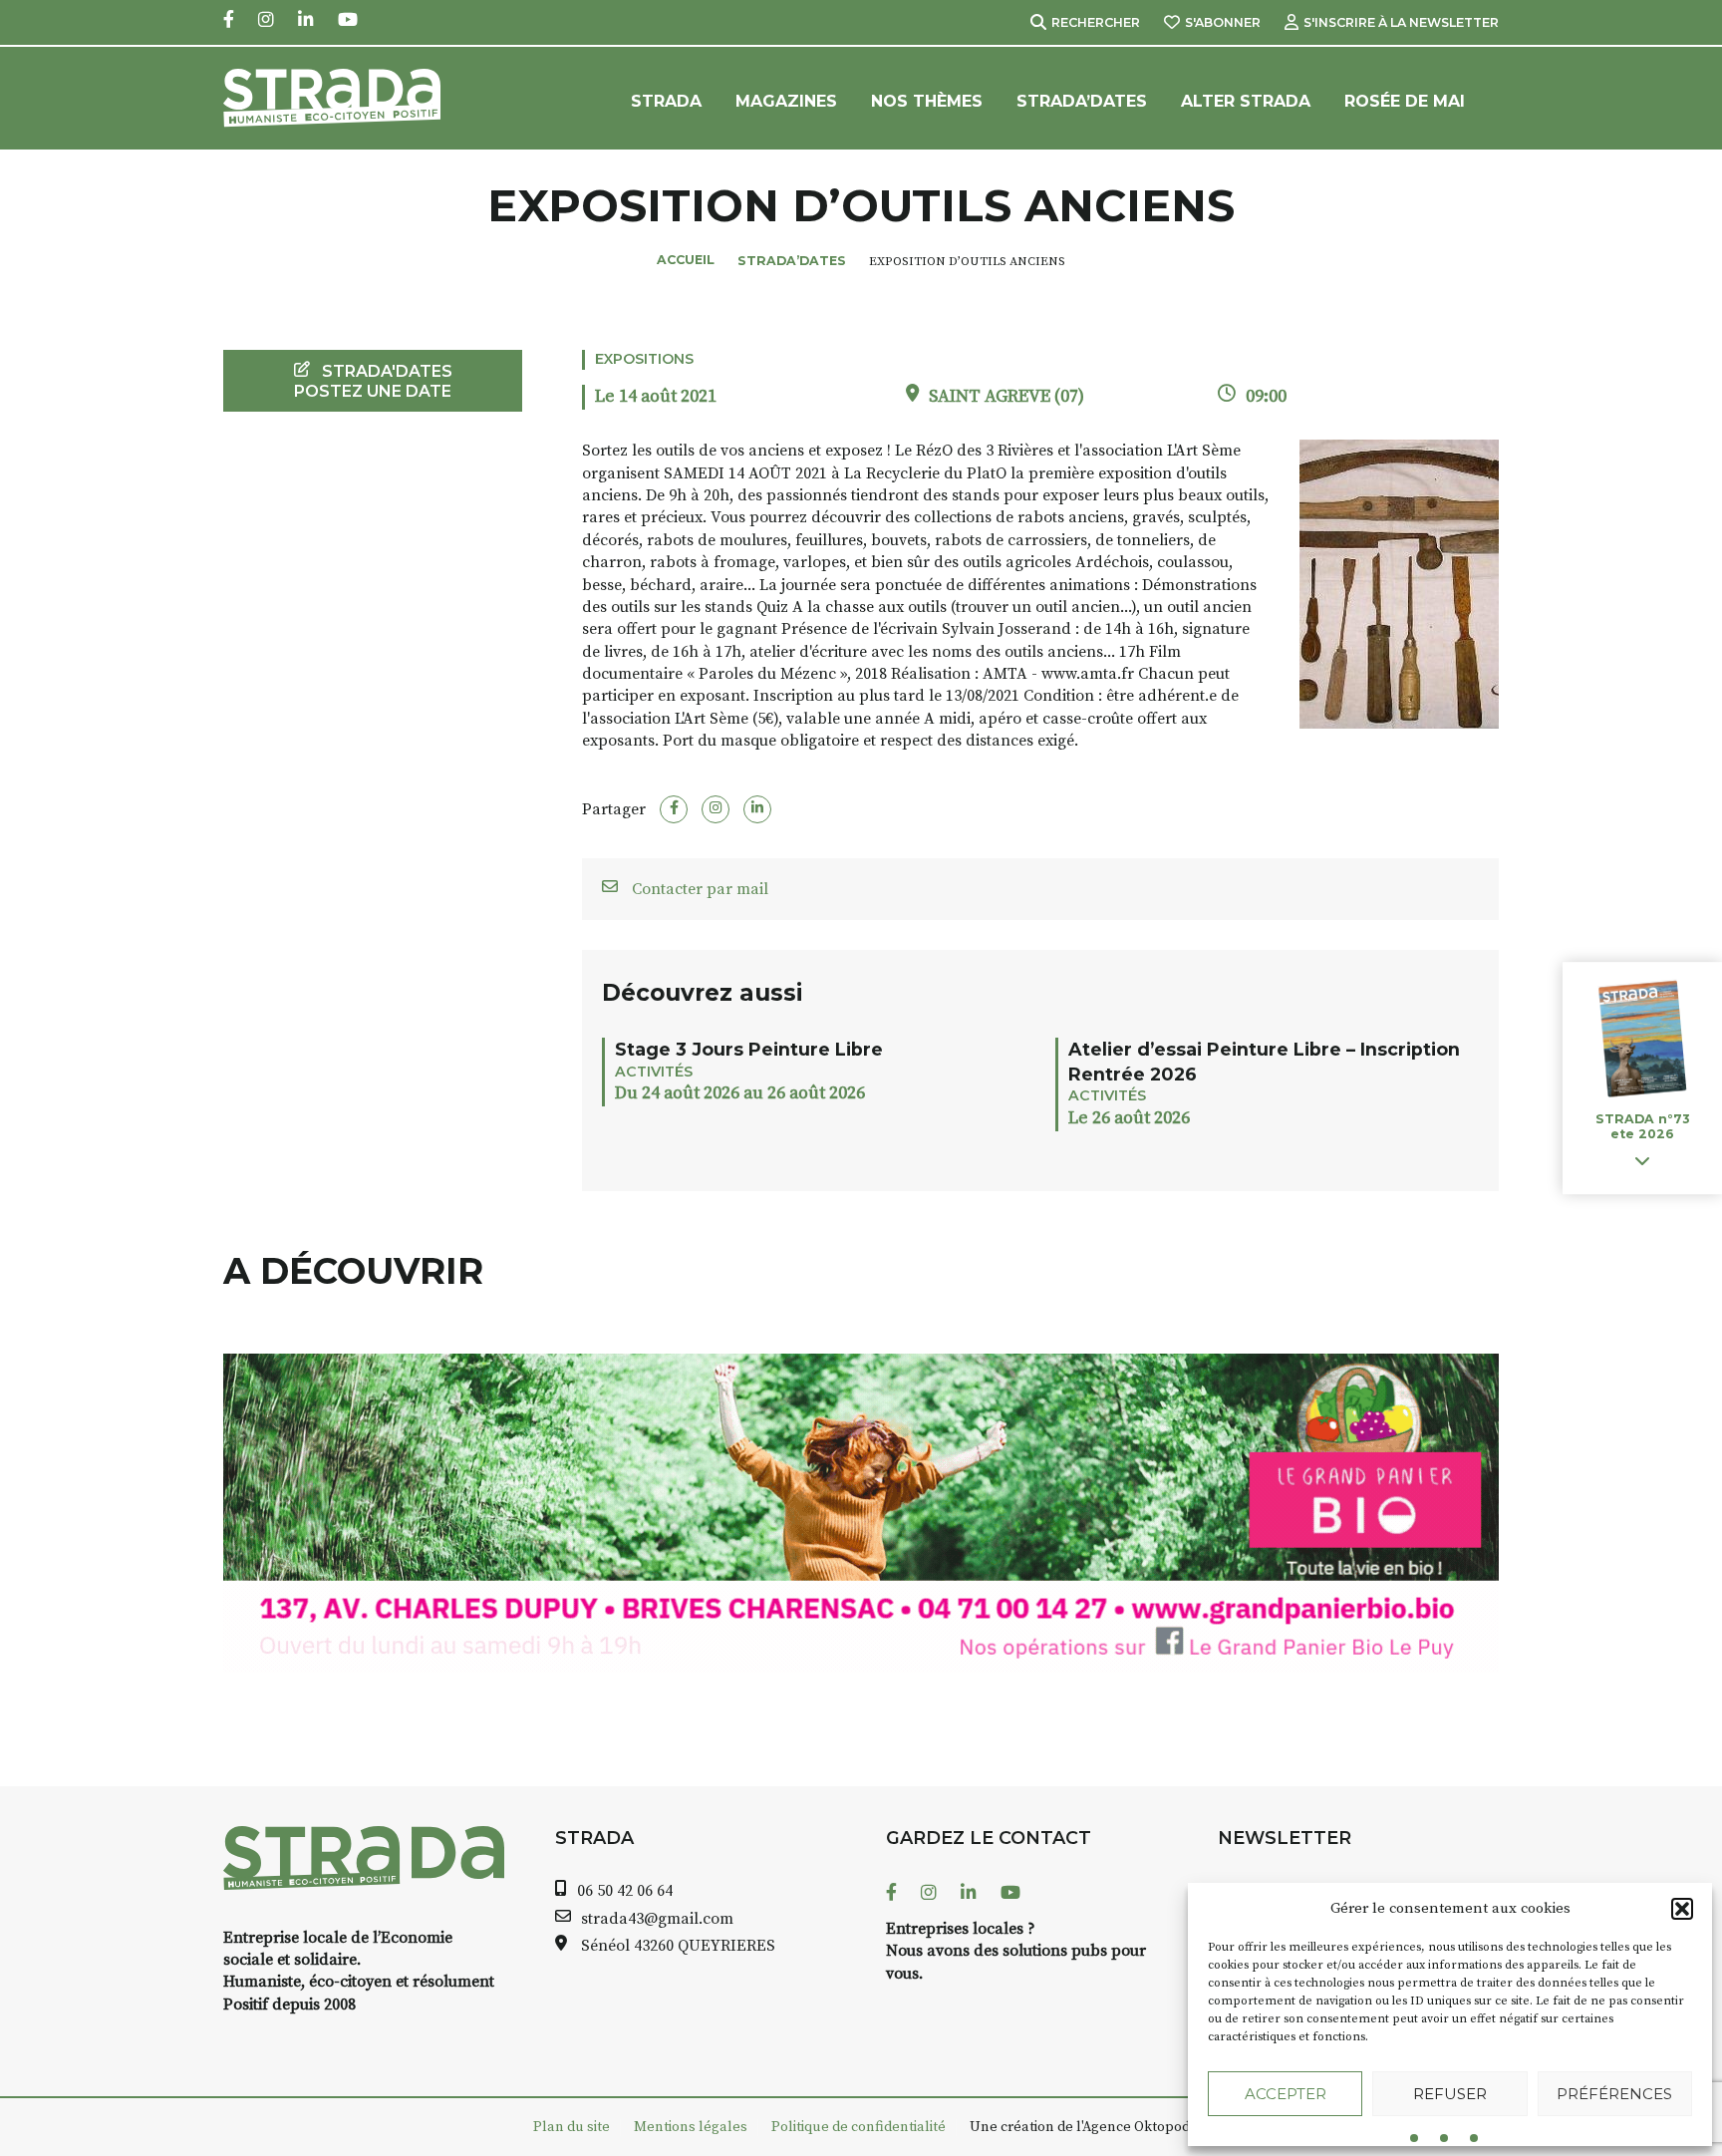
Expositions (644, 359)
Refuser (1450, 2094)
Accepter (1286, 2094)
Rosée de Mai (1405, 101)
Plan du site (572, 2127)
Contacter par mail (698, 889)
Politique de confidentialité (859, 2127)
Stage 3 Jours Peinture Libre (749, 1049)
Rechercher (1096, 22)
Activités (654, 1072)
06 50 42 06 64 (625, 1891)
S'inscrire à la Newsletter (1401, 22)
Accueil (686, 260)
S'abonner (1223, 22)
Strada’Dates (1082, 101)
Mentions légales (691, 2127)
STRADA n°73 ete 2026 (1642, 1126)
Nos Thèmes (927, 101)
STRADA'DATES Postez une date (373, 381)
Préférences (1614, 2094)
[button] (1682, 1909)
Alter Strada (1246, 101)
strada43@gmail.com (657, 1919)
